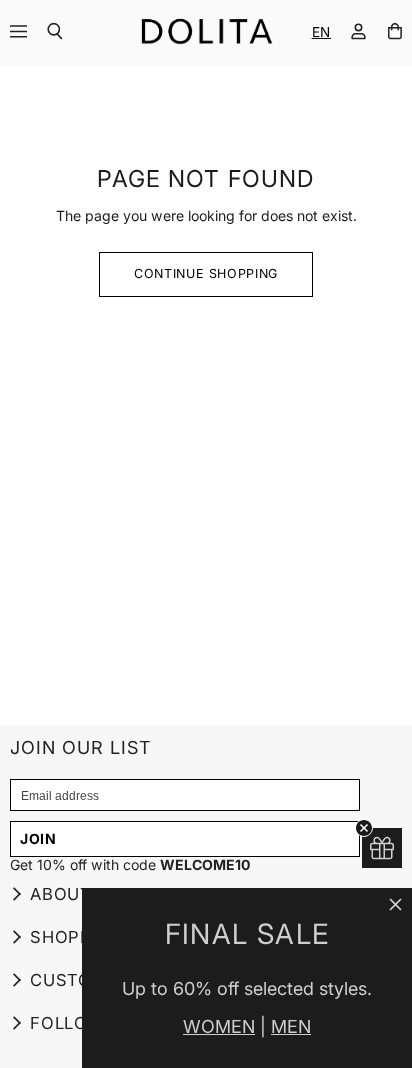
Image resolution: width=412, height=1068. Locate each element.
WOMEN (219, 1026)
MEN (291, 1026)
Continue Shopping (206, 273)
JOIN (38, 838)
